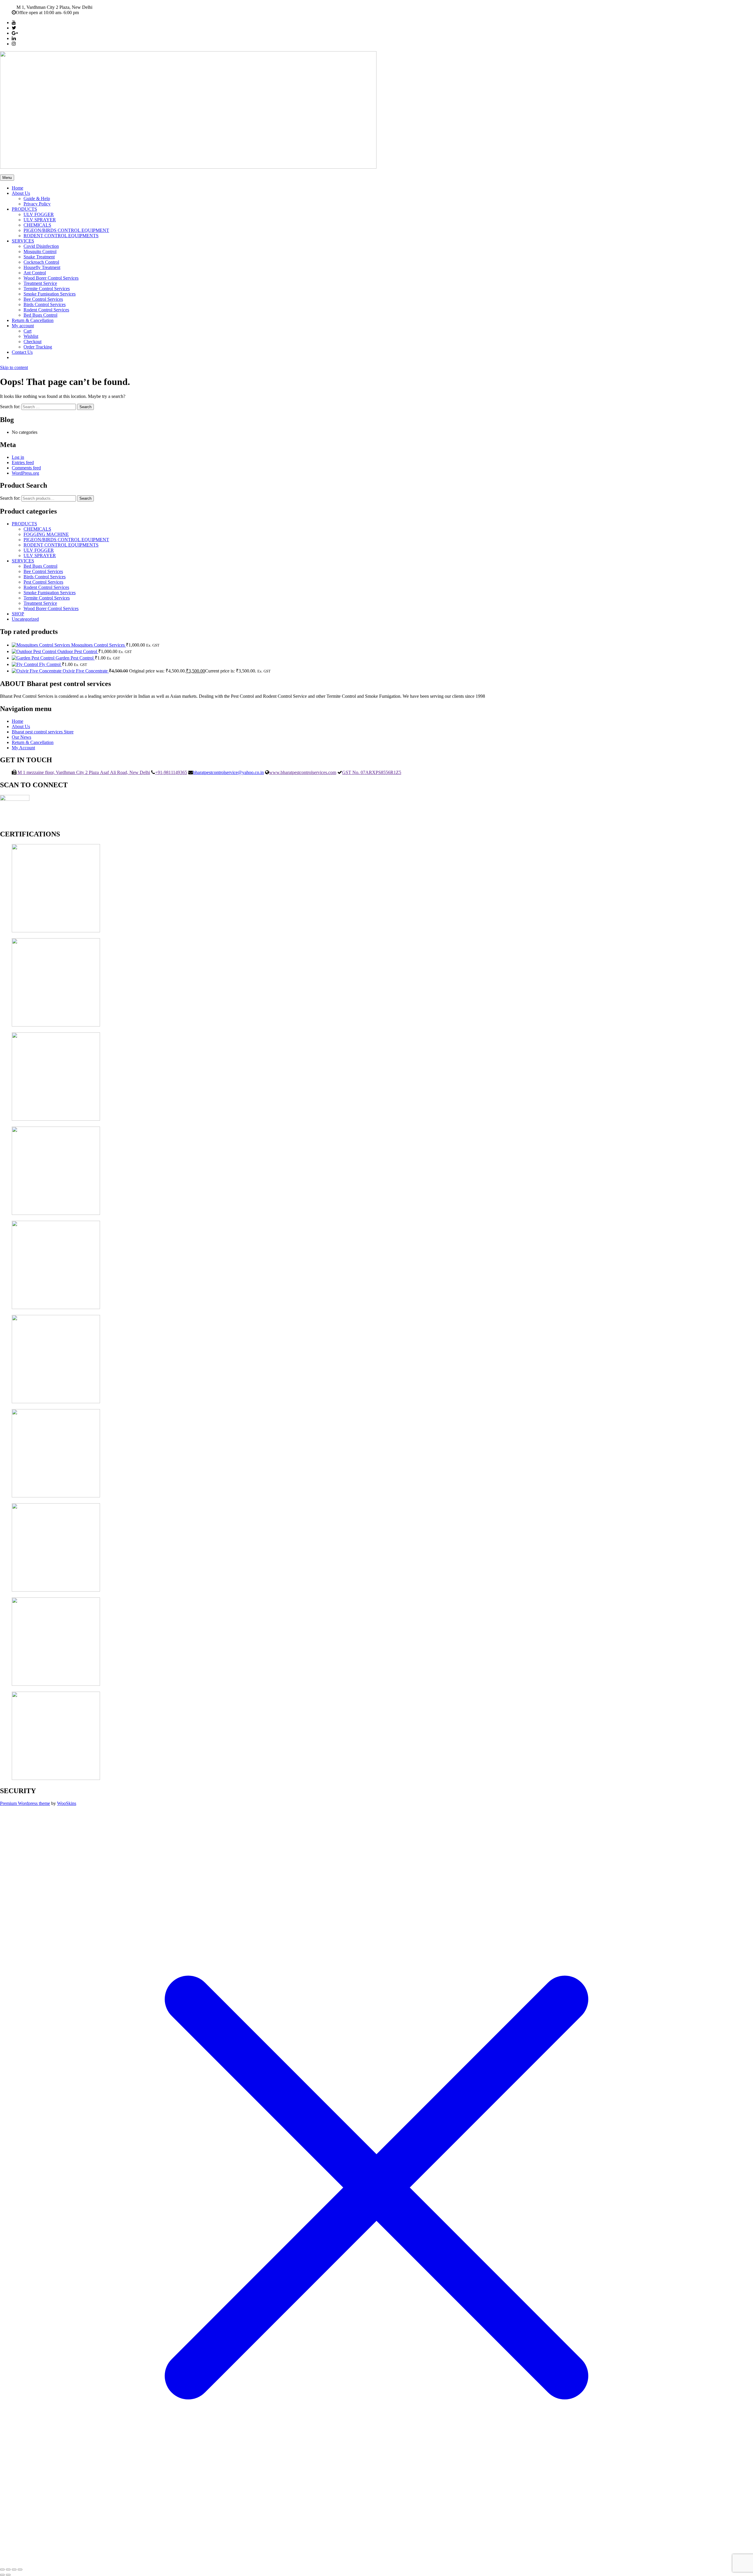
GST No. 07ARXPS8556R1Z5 (372, 772)
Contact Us (22, 352)
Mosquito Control (40, 251)
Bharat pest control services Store (43, 732)
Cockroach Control (41, 262)
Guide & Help (37, 199)
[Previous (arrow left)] (2, 2575)
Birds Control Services (45, 304)
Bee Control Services (43, 299)
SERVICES (23, 241)
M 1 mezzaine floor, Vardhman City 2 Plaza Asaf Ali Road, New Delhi (83, 772)
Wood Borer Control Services (51, 278)
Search (85, 498)
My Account (23, 748)
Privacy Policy (37, 204)
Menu (7, 178)
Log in (18, 457)
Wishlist (31, 336)
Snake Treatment (39, 257)
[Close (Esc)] (20, 2570)
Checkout (33, 342)
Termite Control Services (47, 289)
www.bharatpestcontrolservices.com (303, 772)
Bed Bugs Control (40, 315)
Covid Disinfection (41, 246)
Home (18, 188)
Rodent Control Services (46, 310)
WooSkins (67, 1803)
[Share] (14, 2570)
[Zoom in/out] (2, 2570)
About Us (21, 193)
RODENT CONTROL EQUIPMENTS (61, 236)
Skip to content (14, 367)
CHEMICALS (37, 225)
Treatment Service (40, 283)
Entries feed (23, 462)
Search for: (10, 498)
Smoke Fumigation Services (50, 294)
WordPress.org (25, 473)
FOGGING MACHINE (46, 534)
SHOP (18, 614)
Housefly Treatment (42, 267)
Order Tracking (38, 347)
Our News (21, 737)
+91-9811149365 (171, 772)
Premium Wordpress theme (25, 1803)
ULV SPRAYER (40, 220)
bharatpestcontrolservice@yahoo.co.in (228, 772)
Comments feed (26, 468)
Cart (28, 331)
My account (23, 326)
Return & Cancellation (33, 320)
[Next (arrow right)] (8, 2575)
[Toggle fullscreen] (8, 2570)
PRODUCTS (24, 209)
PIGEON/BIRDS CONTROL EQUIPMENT (66, 230)
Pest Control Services (43, 582)
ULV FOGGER (39, 214)
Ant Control (35, 273)
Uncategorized (25, 619)
